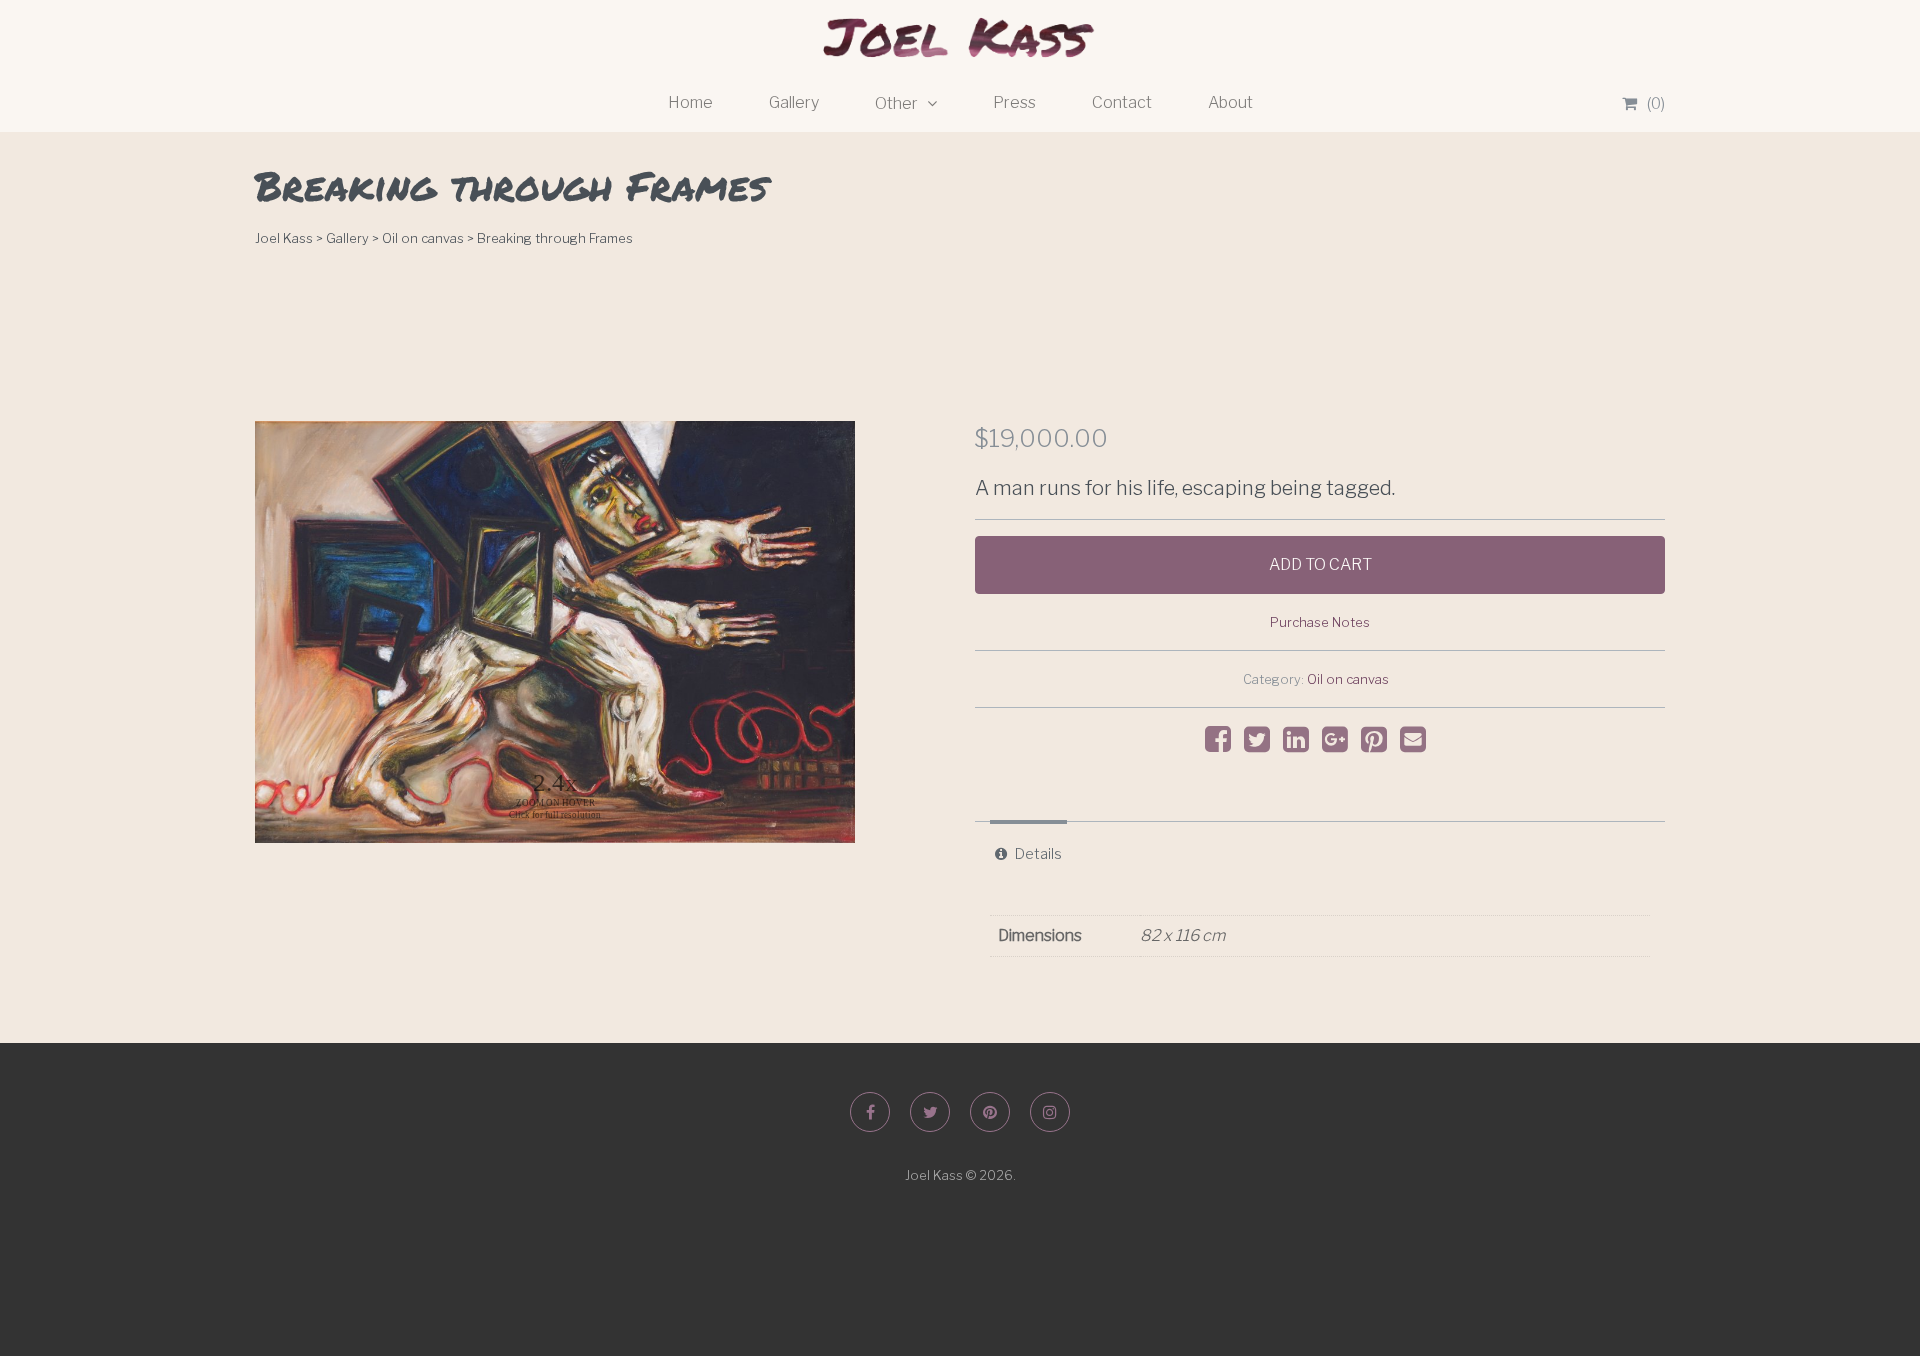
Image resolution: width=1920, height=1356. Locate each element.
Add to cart (1320, 564)
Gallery (794, 102)
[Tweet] (1262, 744)
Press (1014, 102)
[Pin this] (1379, 744)
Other (898, 103)
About (1230, 102)
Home (690, 102)
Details (1038, 854)
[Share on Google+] (1340, 744)
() (1656, 103)
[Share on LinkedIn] (1301, 744)
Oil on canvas (1348, 679)
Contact (1122, 102)
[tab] (1028, 854)
